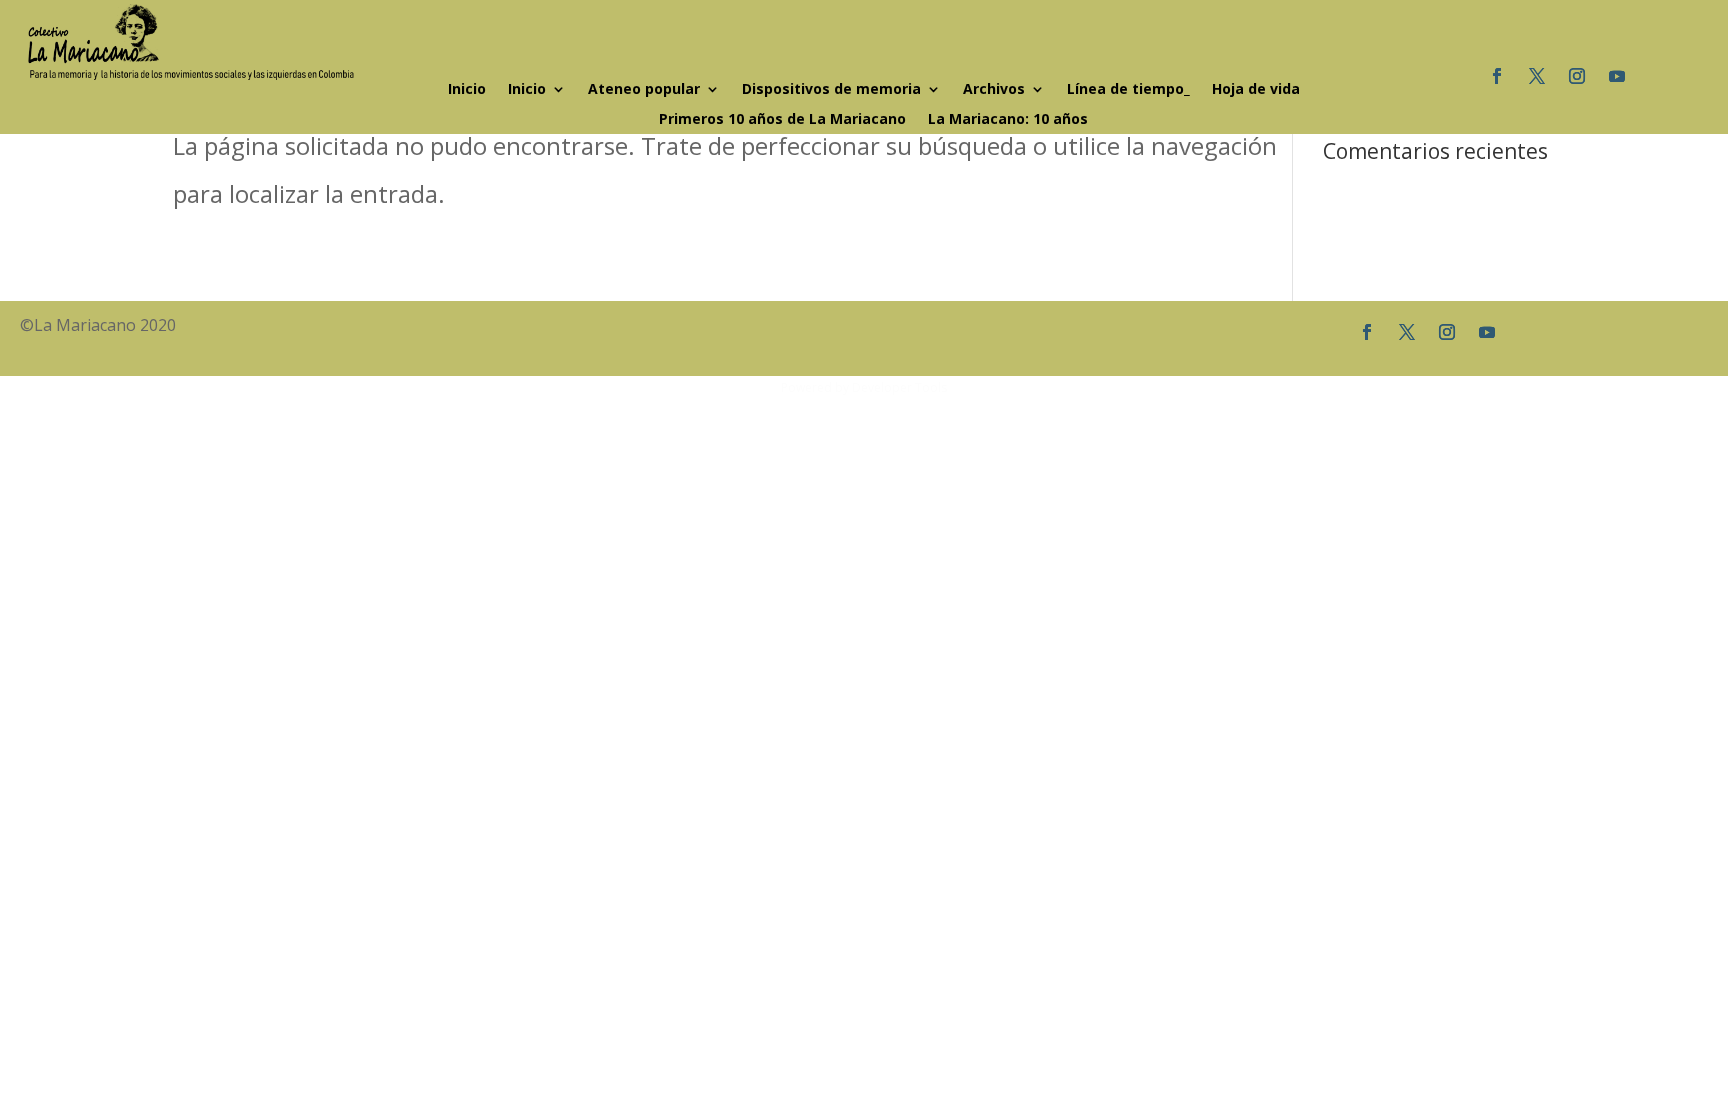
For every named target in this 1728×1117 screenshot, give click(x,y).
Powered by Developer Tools (864, 387)
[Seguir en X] (1537, 76)
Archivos (994, 90)
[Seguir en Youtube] (1617, 76)
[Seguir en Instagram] (1577, 76)
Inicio (467, 90)
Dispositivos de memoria (831, 90)
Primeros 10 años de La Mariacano (782, 120)
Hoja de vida (1256, 90)
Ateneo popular (644, 90)
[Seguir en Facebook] (1497, 76)
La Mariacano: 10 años (1008, 120)
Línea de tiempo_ (1128, 90)
